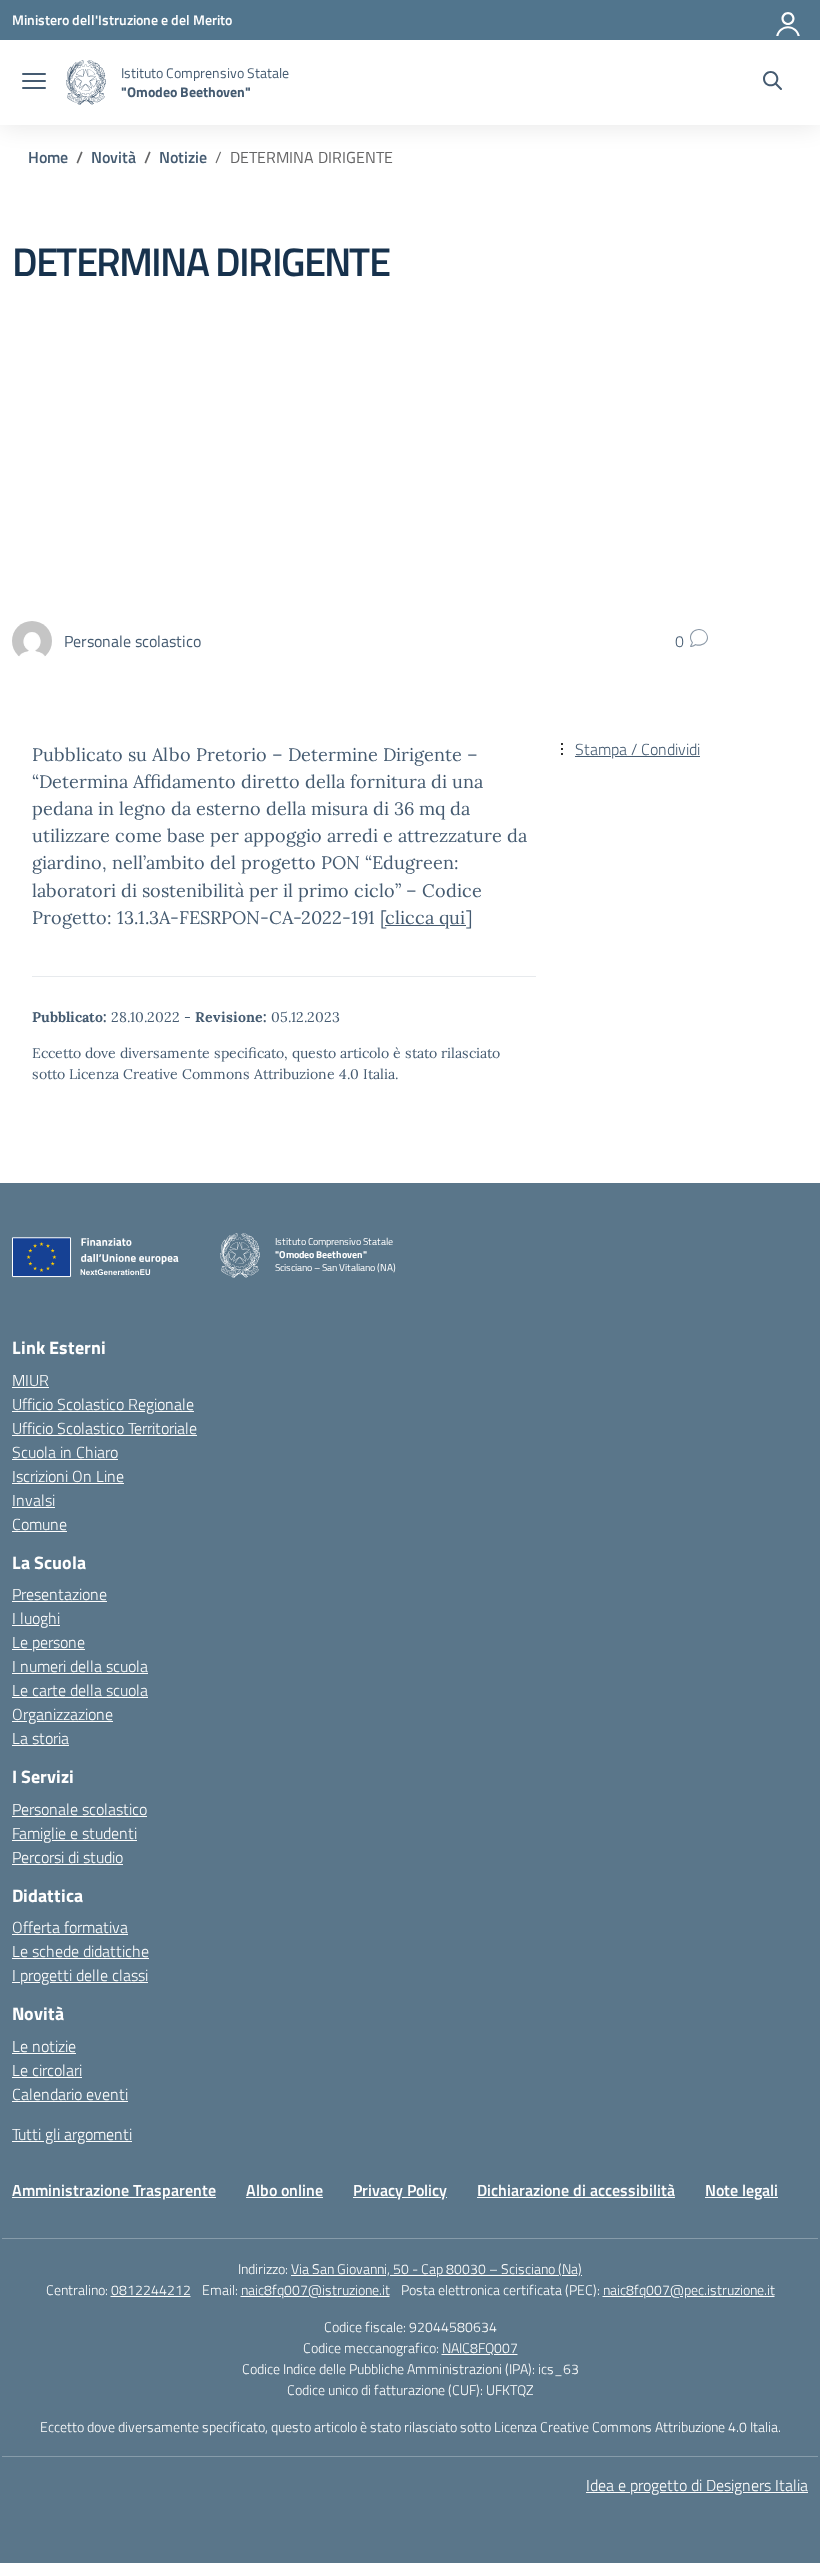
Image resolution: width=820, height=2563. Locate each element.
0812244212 (151, 2289)
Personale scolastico (79, 1809)
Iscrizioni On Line (68, 1476)
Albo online (284, 2190)
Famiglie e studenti (74, 1833)
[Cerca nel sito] (772, 83)
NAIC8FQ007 (480, 2347)
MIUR (30, 1380)
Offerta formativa (70, 1927)
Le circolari (47, 2070)
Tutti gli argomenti (72, 2134)
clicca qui (425, 917)
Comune (39, 1524)
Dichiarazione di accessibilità (576, 2190)
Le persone (48, 1642)
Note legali (741, 2190)
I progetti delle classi (80, 1975)
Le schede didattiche (80, 1951)
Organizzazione (62, 1714)
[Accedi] (789, 20)
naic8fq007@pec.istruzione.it (689, 2289)
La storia (40, 1738)
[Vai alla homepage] (86, 82)
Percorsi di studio (67, 1857)
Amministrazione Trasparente (114, 2190)
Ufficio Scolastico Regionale (103, 1404)
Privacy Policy (400, 2190)
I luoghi (36, 1618)
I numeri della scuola (80, 1666)
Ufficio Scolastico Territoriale (104, 1428)
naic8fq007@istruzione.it (315, 2289)
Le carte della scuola (80, 1690)
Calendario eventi (70, 2094)
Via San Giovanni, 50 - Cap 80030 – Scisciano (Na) (436, 2268)
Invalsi (33, 1500)
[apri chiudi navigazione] (34, 83)
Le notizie (44, 2046)
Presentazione (59, 1594)
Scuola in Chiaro (65, 1452)
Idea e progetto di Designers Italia (697, 2485)
